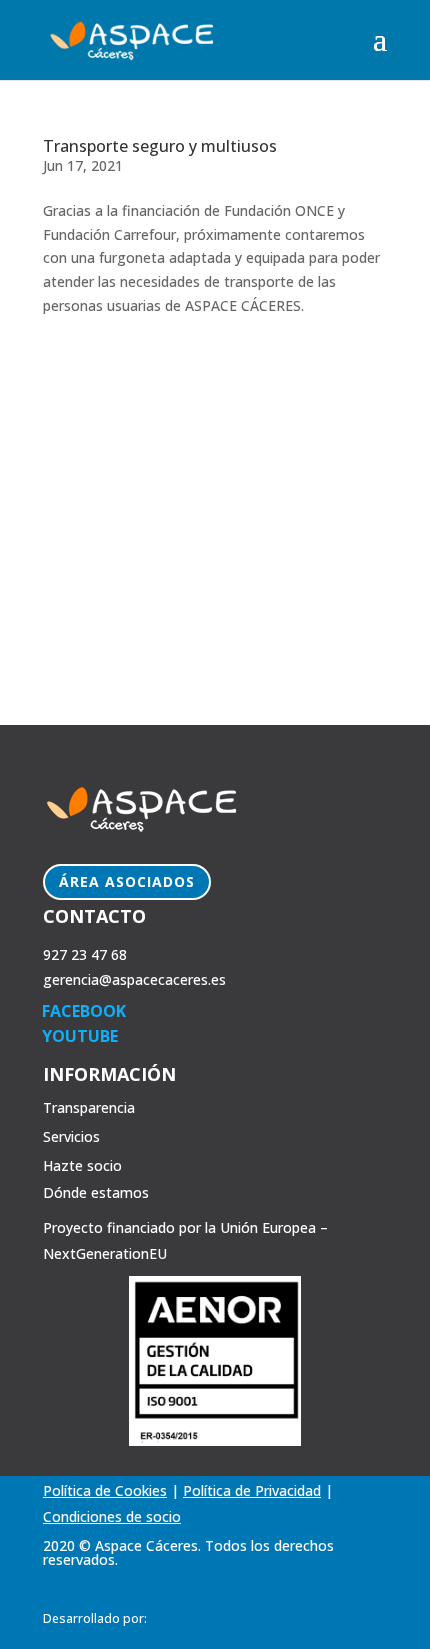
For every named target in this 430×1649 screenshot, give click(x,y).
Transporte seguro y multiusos (160, 146)
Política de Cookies (105, 1490)
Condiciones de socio (112, 1516)
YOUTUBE (80, 1036)
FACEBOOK (84, 1011)
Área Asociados (127, 881)
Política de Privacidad (252, 1490)
